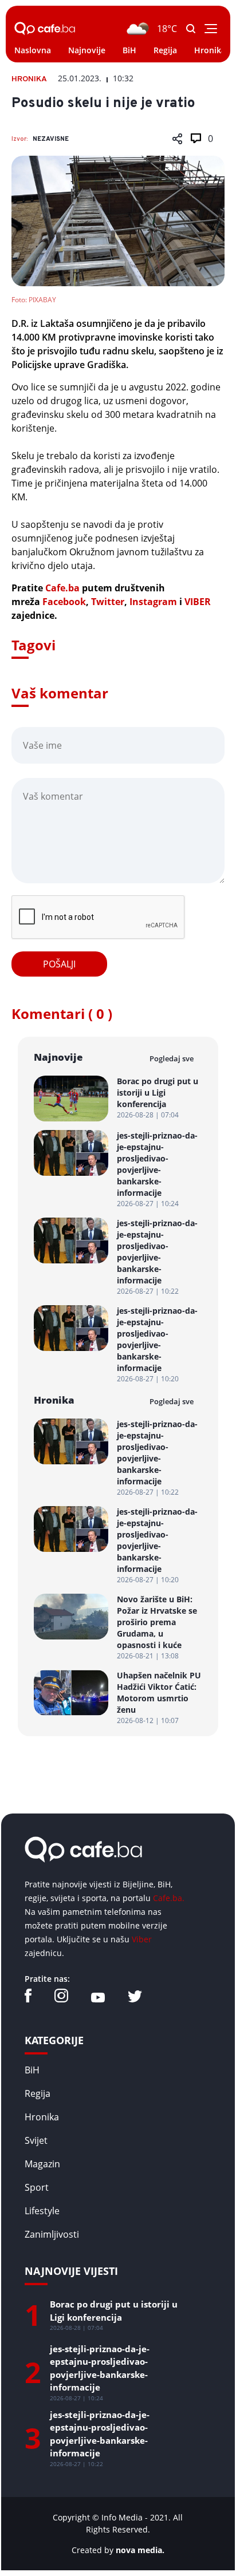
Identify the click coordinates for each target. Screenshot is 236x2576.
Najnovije (87, 50)
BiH (129, 50)
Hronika (210, 50)
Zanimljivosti (52, 2234)
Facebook (64, 602)
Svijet (36, 2140)
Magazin (42, 2164)
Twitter (108, 602)
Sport (37, 2187)
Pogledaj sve (172, 1058)
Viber (142, 1939)
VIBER (198, 602)
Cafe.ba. (169, 1898)
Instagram (153, 602)
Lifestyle (42, 2211)
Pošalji (59, 964)
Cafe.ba (62, 588)
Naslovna (33, 50)
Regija (165, 50)
